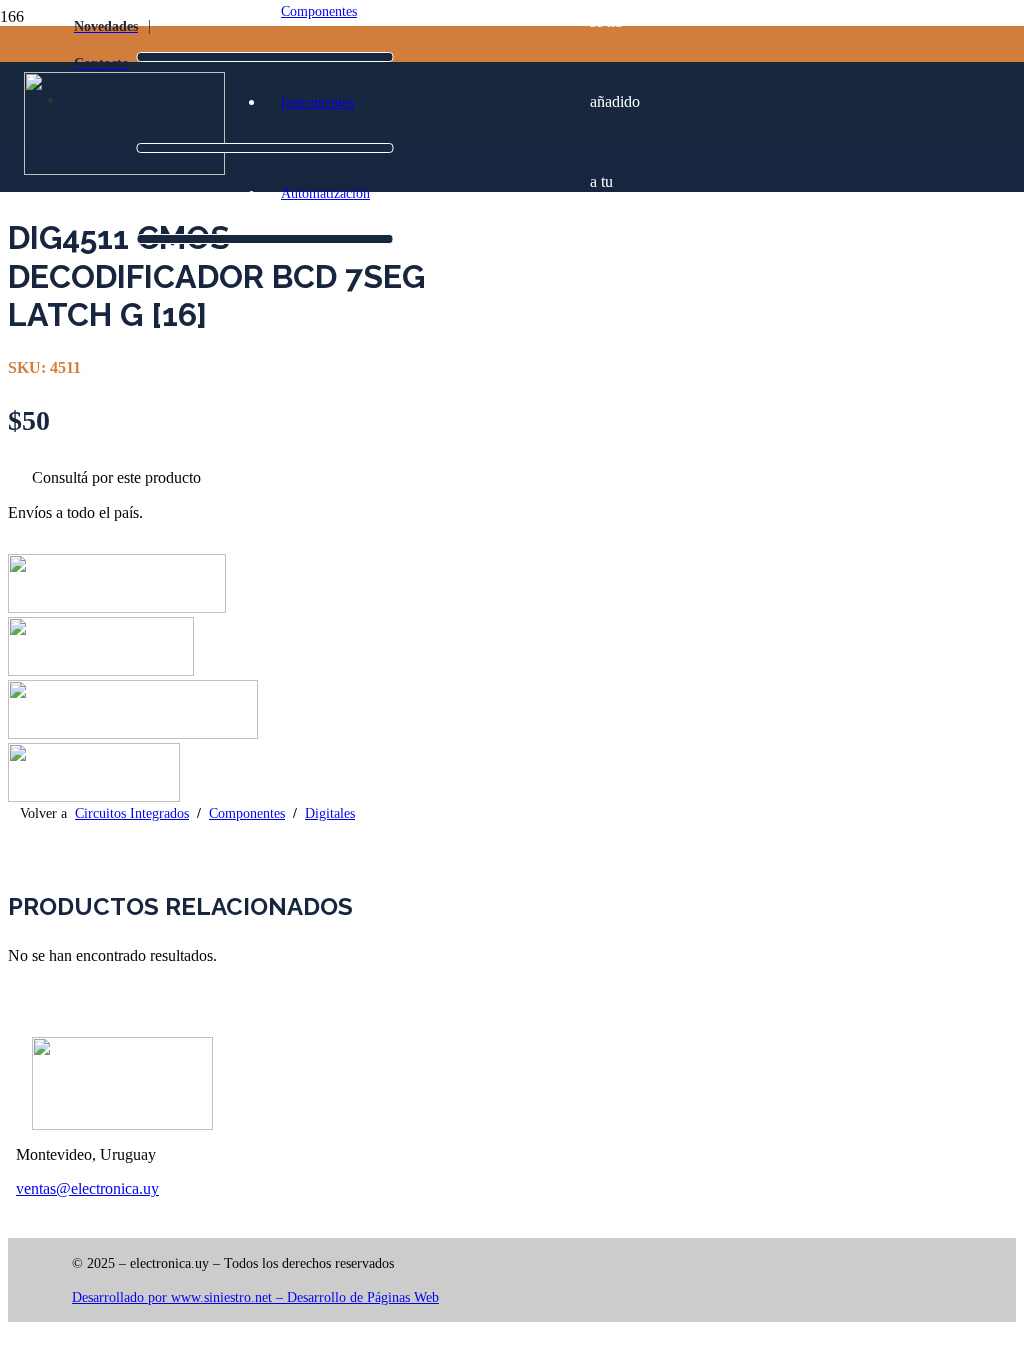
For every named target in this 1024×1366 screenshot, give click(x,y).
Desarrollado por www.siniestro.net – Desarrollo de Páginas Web (255, 1297)
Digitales (330, 813)
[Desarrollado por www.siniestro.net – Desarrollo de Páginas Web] (292, 1281)
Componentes (247, 813)
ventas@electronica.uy (87, 1188)
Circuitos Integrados (132, 813)
